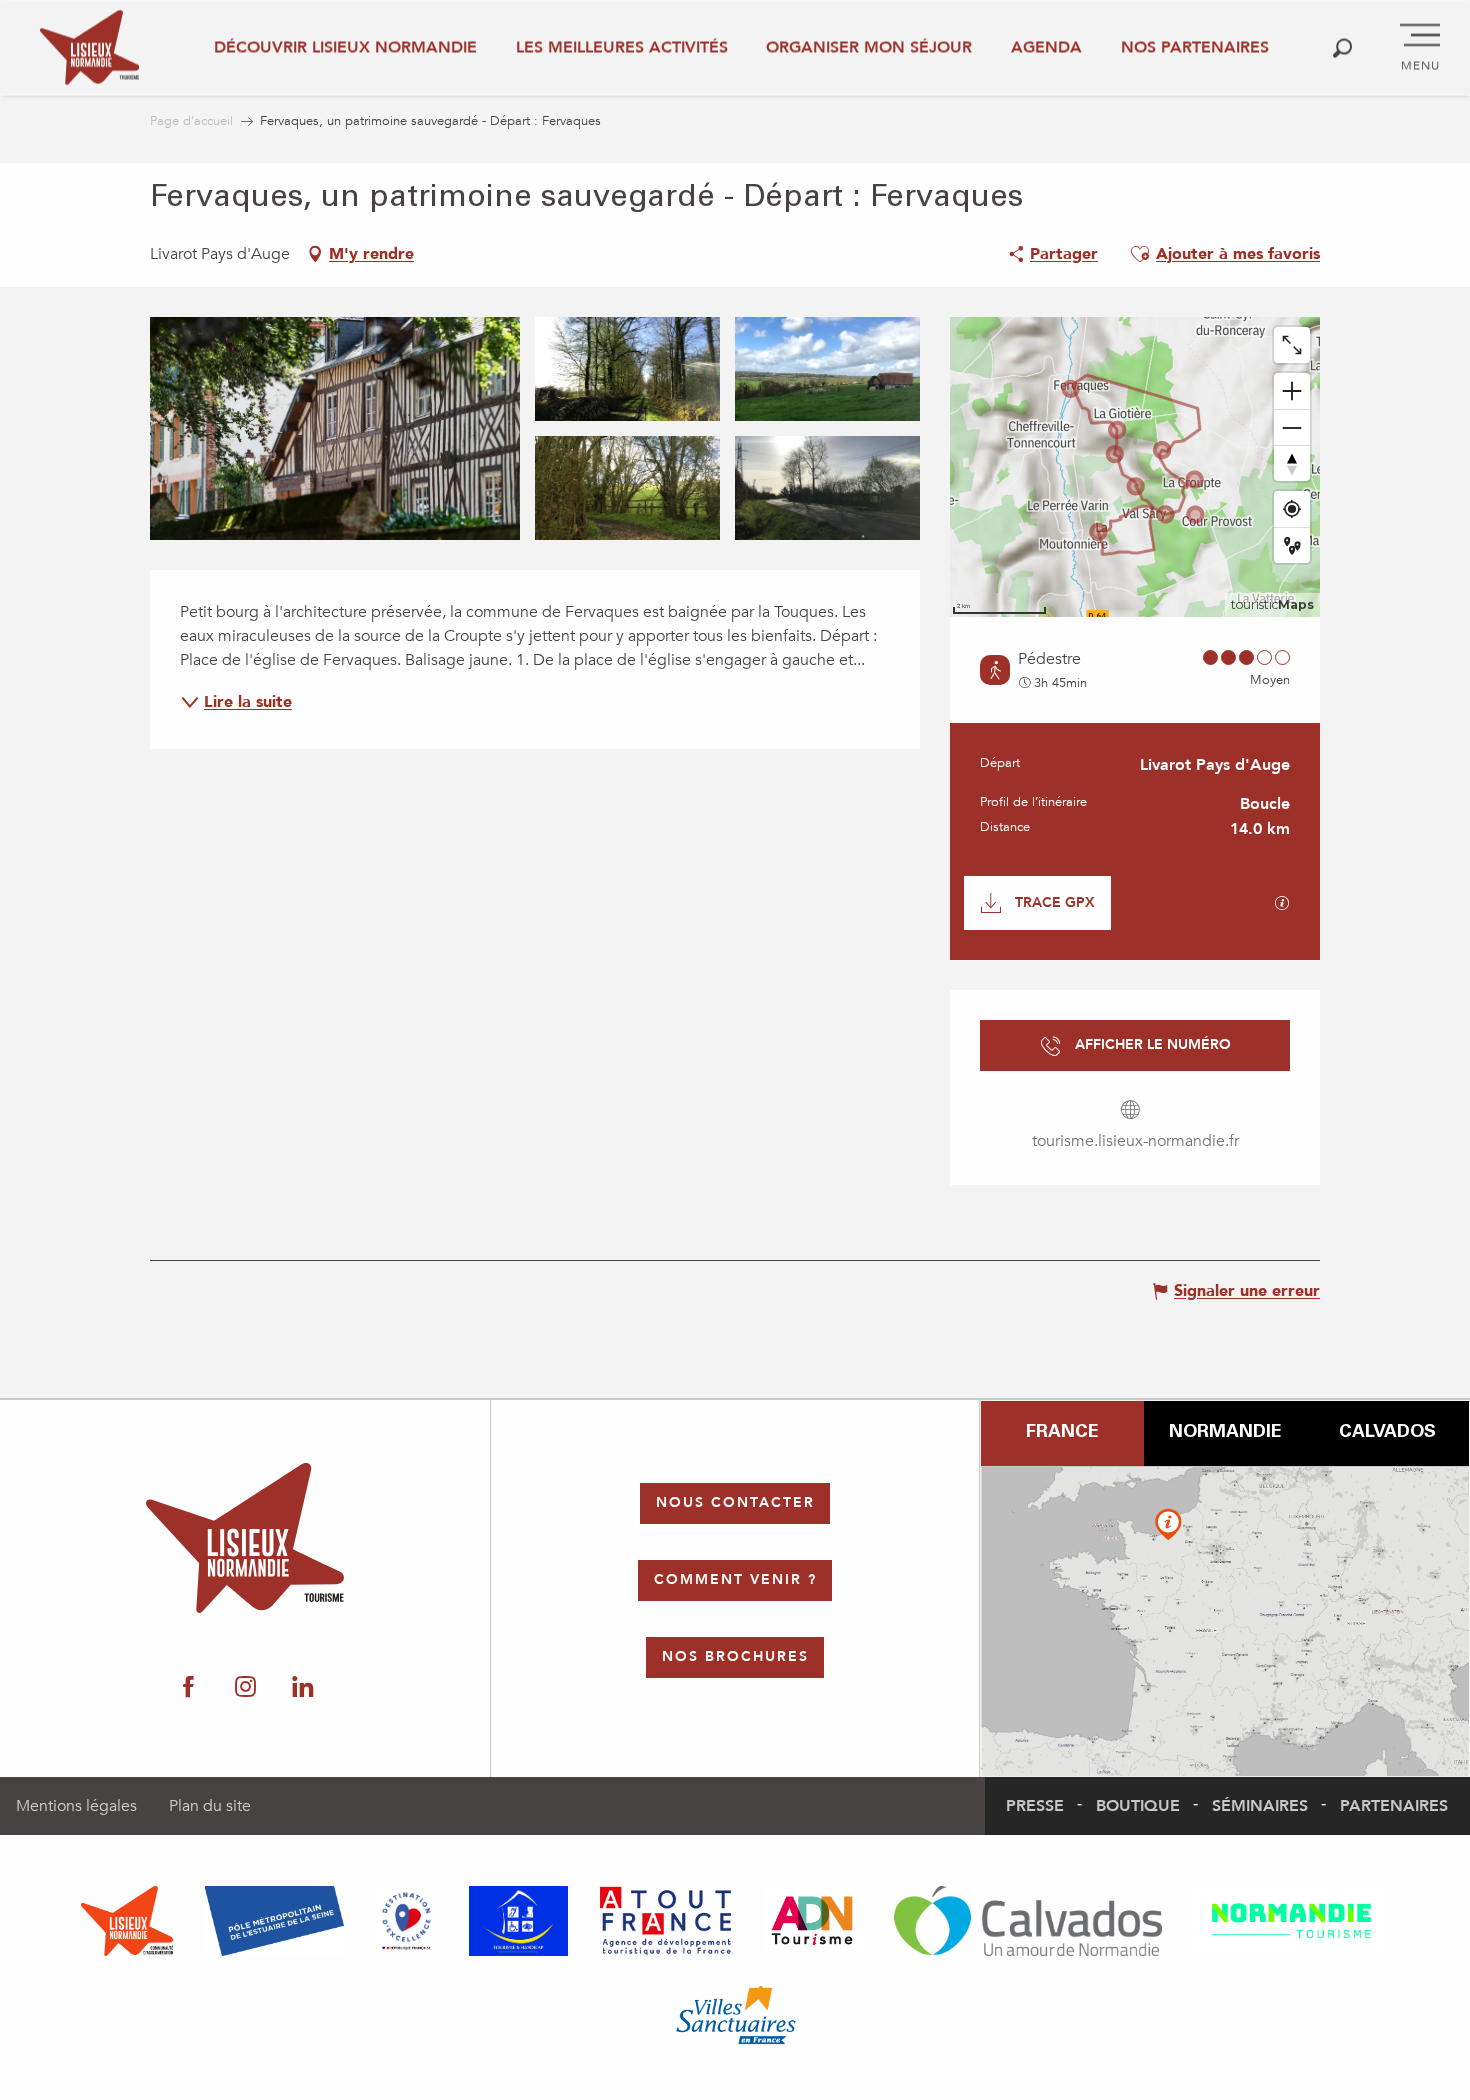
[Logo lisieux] (245, 1538)
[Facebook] (188, 1688)
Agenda (1046, 47)
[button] (1342, 47)
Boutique (1138, 1806)
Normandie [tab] (1225, 1433)
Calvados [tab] (1387, 1433)
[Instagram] (245, 1688)
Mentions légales (76, 1806)
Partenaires (1394, 1806)
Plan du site (210, 1806)
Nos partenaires (1195, 47)
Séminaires (1260, 1806)
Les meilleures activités (622, 47)
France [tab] (1062, 1433)
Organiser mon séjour (869, 47)
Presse (1035, 1806)
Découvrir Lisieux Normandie (345, 47)
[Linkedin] (302, 1688)
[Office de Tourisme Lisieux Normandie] (89, 47)
